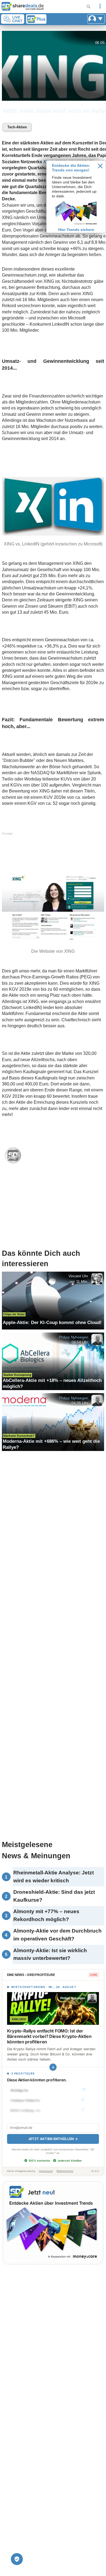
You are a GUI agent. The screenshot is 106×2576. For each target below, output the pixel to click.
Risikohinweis (65, 2171)
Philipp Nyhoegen (73, 1337)
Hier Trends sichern (76, 230)
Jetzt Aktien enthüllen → (53, 2139)
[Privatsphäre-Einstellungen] (17, 2559)
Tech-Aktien (17, 127)
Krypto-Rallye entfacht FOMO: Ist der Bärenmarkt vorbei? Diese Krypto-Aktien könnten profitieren (49, 2036)
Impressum (46, 2171)
